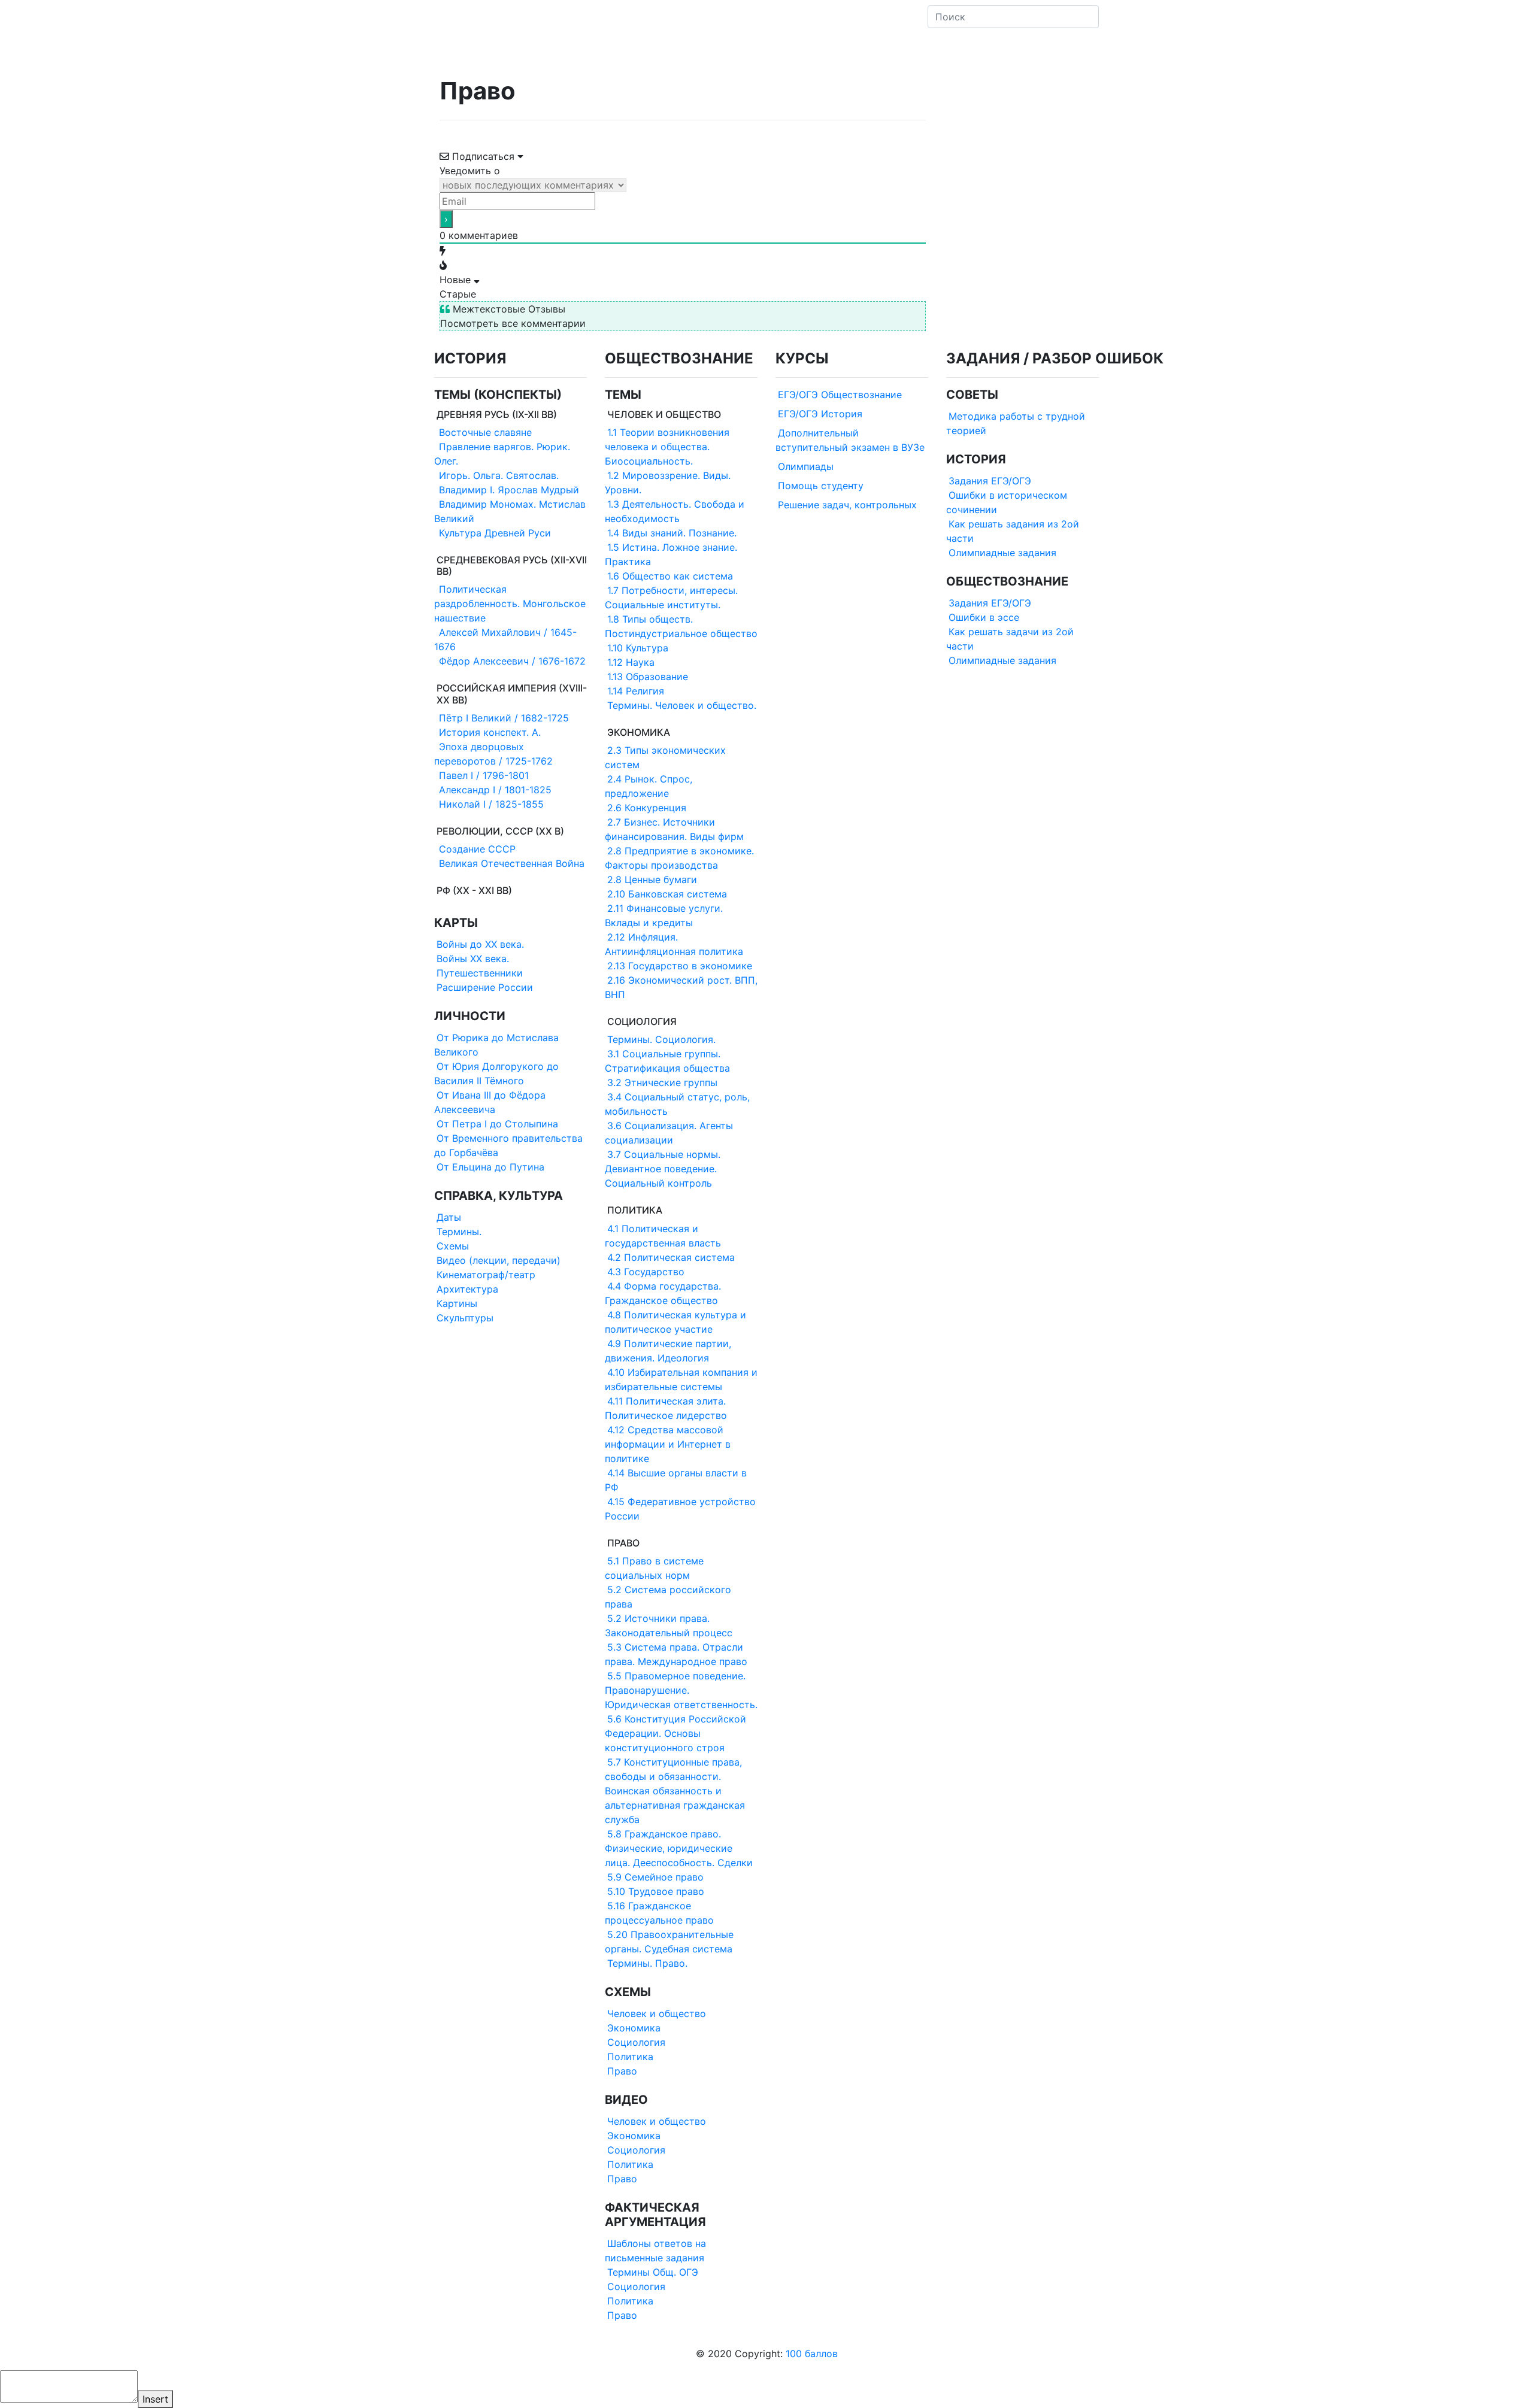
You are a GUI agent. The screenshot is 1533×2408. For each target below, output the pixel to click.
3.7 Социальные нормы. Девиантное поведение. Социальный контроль (663, 1169)
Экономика (634, 2028)
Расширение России (485, 987)
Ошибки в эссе (984, 617)
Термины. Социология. (661, 1039)
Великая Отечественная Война (512, 863)
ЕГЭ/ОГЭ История (820, 414)
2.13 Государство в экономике (680, 966)
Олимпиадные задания (1002, 553)
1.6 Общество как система (670, 576)
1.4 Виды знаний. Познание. (672, 533)
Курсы (725, 17)
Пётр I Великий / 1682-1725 (504, 718)
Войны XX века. (473, 959)
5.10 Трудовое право (656, 1891)
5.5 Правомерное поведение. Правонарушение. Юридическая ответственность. (681, 1690)
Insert (155, 2399)
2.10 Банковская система (667, 894)
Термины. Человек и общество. (682, 705)
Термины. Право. (647, 1963)
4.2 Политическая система (671, 1257)
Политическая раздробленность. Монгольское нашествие (510, 603)
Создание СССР (477, 849)
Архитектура (467, 1289)
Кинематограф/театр (486, 1275)
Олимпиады (806, 466)
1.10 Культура (638, 648)
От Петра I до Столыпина (497, 1124)
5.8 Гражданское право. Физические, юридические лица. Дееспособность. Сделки (679, 1848)
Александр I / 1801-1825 (495, 790)
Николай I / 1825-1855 (491, 804)
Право (622, 2071)
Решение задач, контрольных (847, 505)
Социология (636, 2042)
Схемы (453, 1246)
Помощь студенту (821, 486)
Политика (630, 2057)
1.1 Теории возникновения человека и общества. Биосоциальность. (667, 447)
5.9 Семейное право (655, 1877)
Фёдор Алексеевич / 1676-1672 (512, 661)
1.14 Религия (636, 691)
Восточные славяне (485, 432)
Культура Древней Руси (495, 533)
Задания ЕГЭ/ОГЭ (990, 481)
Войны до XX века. (480, 944)
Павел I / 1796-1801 (484, 775)
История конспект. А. (490, 732)
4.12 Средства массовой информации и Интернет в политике (668, 1444)
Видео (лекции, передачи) (499, 1260)
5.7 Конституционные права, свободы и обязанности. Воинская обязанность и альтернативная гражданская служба (675, 1791)
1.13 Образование (648, 677)
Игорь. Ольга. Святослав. (499, 475)
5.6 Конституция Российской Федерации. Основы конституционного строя (675, 1733)
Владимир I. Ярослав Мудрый (509, 490)
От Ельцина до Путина (490, 1167)
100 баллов (473, 17)
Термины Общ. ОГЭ (653, 2272)
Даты (449, 1217)
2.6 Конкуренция (647, 808)
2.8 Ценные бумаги (652, 880)
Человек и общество (657, 2013)
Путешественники (480, 973)
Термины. (459, 1232)
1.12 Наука (631, 662)
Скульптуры (465, 1318)
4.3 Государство (646, 1272)
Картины (457, 1303)
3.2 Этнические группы (662, 1082)
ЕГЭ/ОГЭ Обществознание (840, 395)
